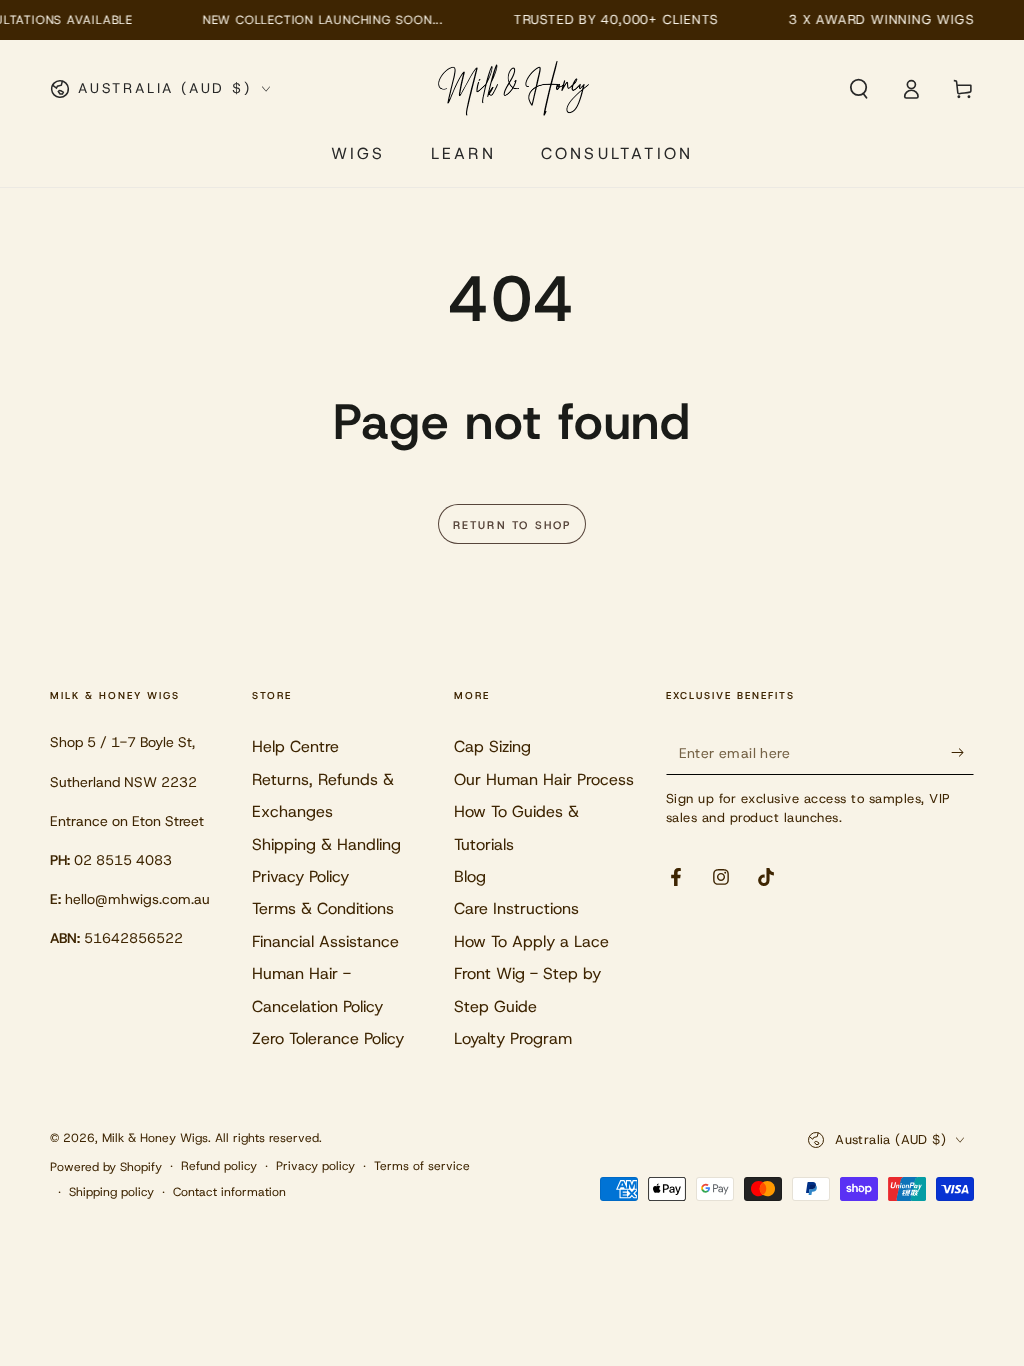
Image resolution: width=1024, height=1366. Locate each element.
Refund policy (219, 1166)
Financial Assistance (325, 941)
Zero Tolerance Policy (328, 1038)
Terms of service (422, 1166)
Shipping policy (111, 1192)
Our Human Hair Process (544, 779)
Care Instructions (516, 908)
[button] (859, 89)
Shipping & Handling (326, 844)
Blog (470, 876)
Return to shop (512, 525)
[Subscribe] (962, 752)
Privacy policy (315, 1166)
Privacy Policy (300, 876)
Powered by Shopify (106, 1167)
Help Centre (295, 746)
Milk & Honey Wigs (155, 1138)
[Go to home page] (514, 89)
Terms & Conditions (323, 908)
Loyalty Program (513, 1038)
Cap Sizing (492, 746)
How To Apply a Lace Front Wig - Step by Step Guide (531, 974)
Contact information (229, 1192)
